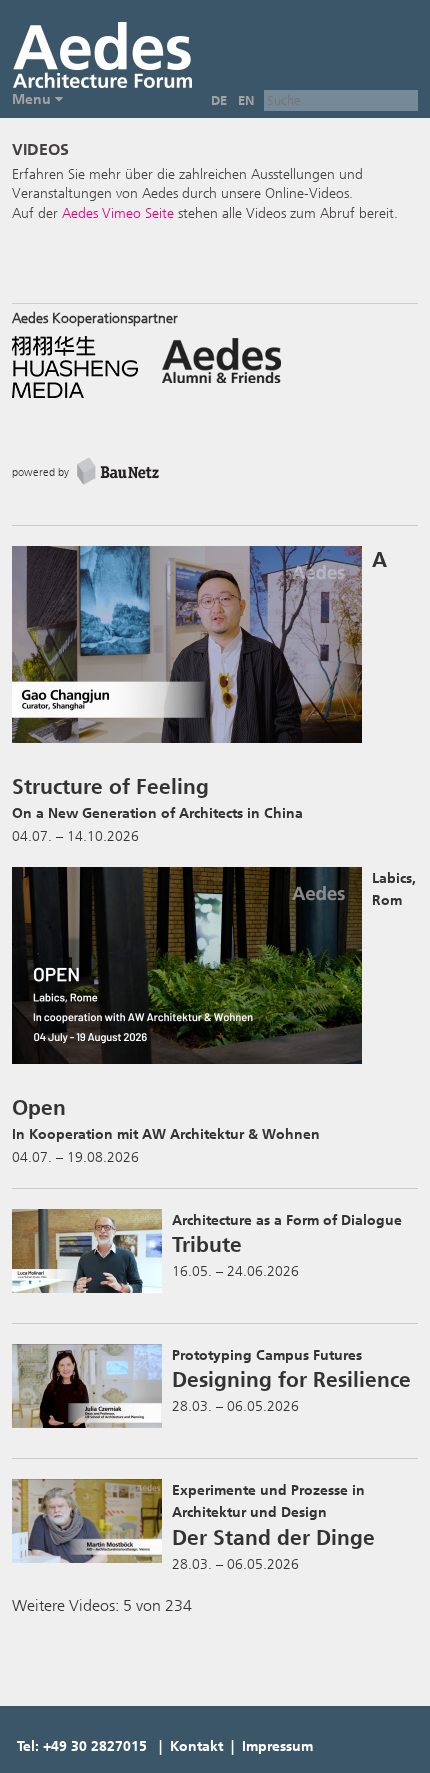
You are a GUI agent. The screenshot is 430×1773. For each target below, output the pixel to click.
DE (219, 100)
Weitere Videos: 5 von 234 (102, 1605)
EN (246, 100)
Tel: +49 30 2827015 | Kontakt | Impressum (165, 1746)
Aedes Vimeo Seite (118, 213)
